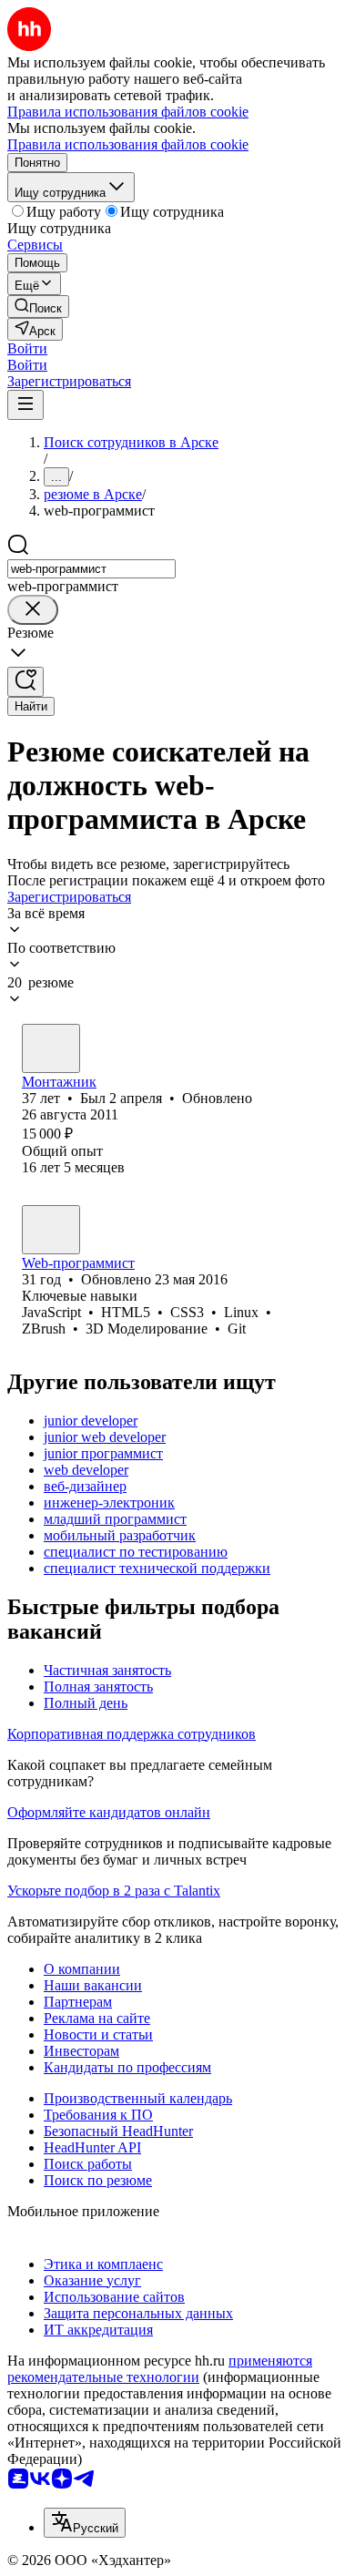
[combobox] (91, 569)
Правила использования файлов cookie (128, 144)
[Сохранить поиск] (25, 682)
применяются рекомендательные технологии (160, 2369)
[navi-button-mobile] (25, 405)
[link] (38, 307)
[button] (27, 348)
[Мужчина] (51, 1048)
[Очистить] (33, 610)
